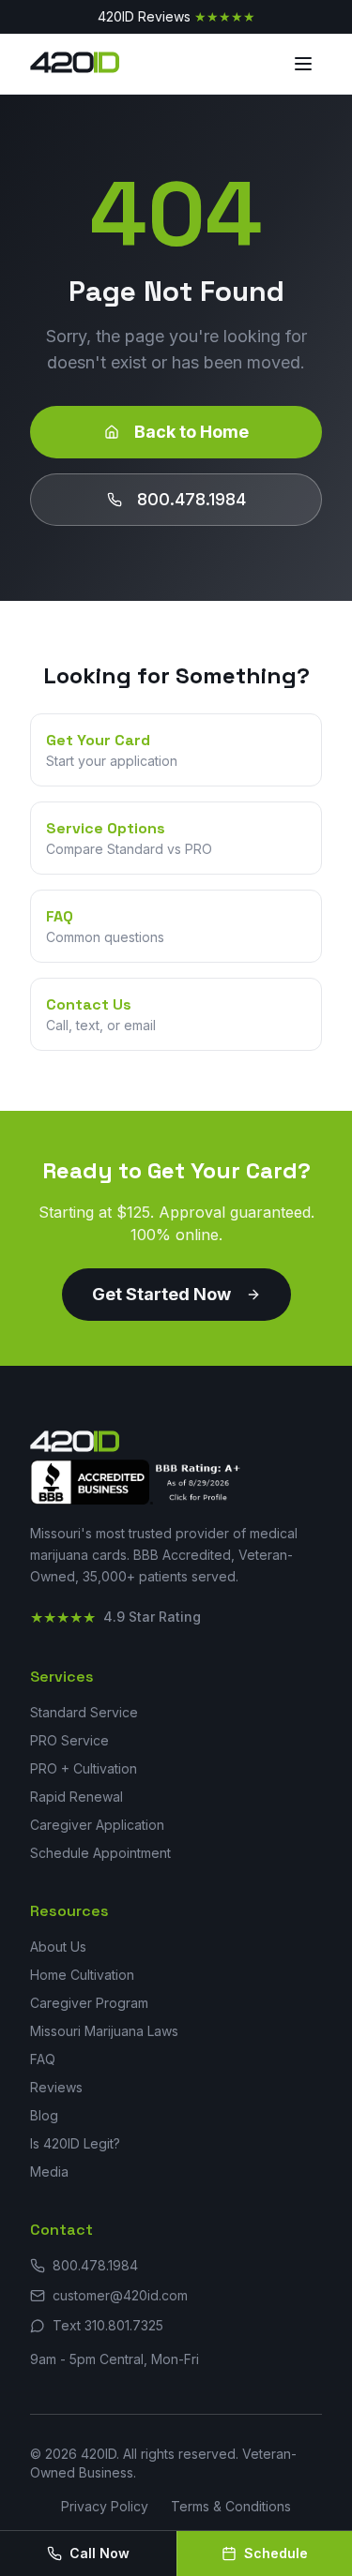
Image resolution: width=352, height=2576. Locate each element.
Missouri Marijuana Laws (104, 2031)
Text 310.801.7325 (108, 2325)
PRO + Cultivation (84, 1768)
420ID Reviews (176, 16)
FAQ (43, 2059)
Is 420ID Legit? (75, 2143)
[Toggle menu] (303, 64)
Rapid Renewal (77, 1797)
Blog (44, 2115)
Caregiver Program (89, 2003)
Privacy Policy (105, 2506)
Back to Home (191, 432)
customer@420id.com (120, 2295)
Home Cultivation (82, 1975)
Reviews (56, 2087)
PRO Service (69, 1740)
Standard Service (84, 1712)
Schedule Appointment (100, 1853)
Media (49, 2172)
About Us (58, 1947)
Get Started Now (161, 1294)
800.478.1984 (191, 499)
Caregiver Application (97, 1825)
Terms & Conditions (231, 2506)
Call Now (99, 2553)
